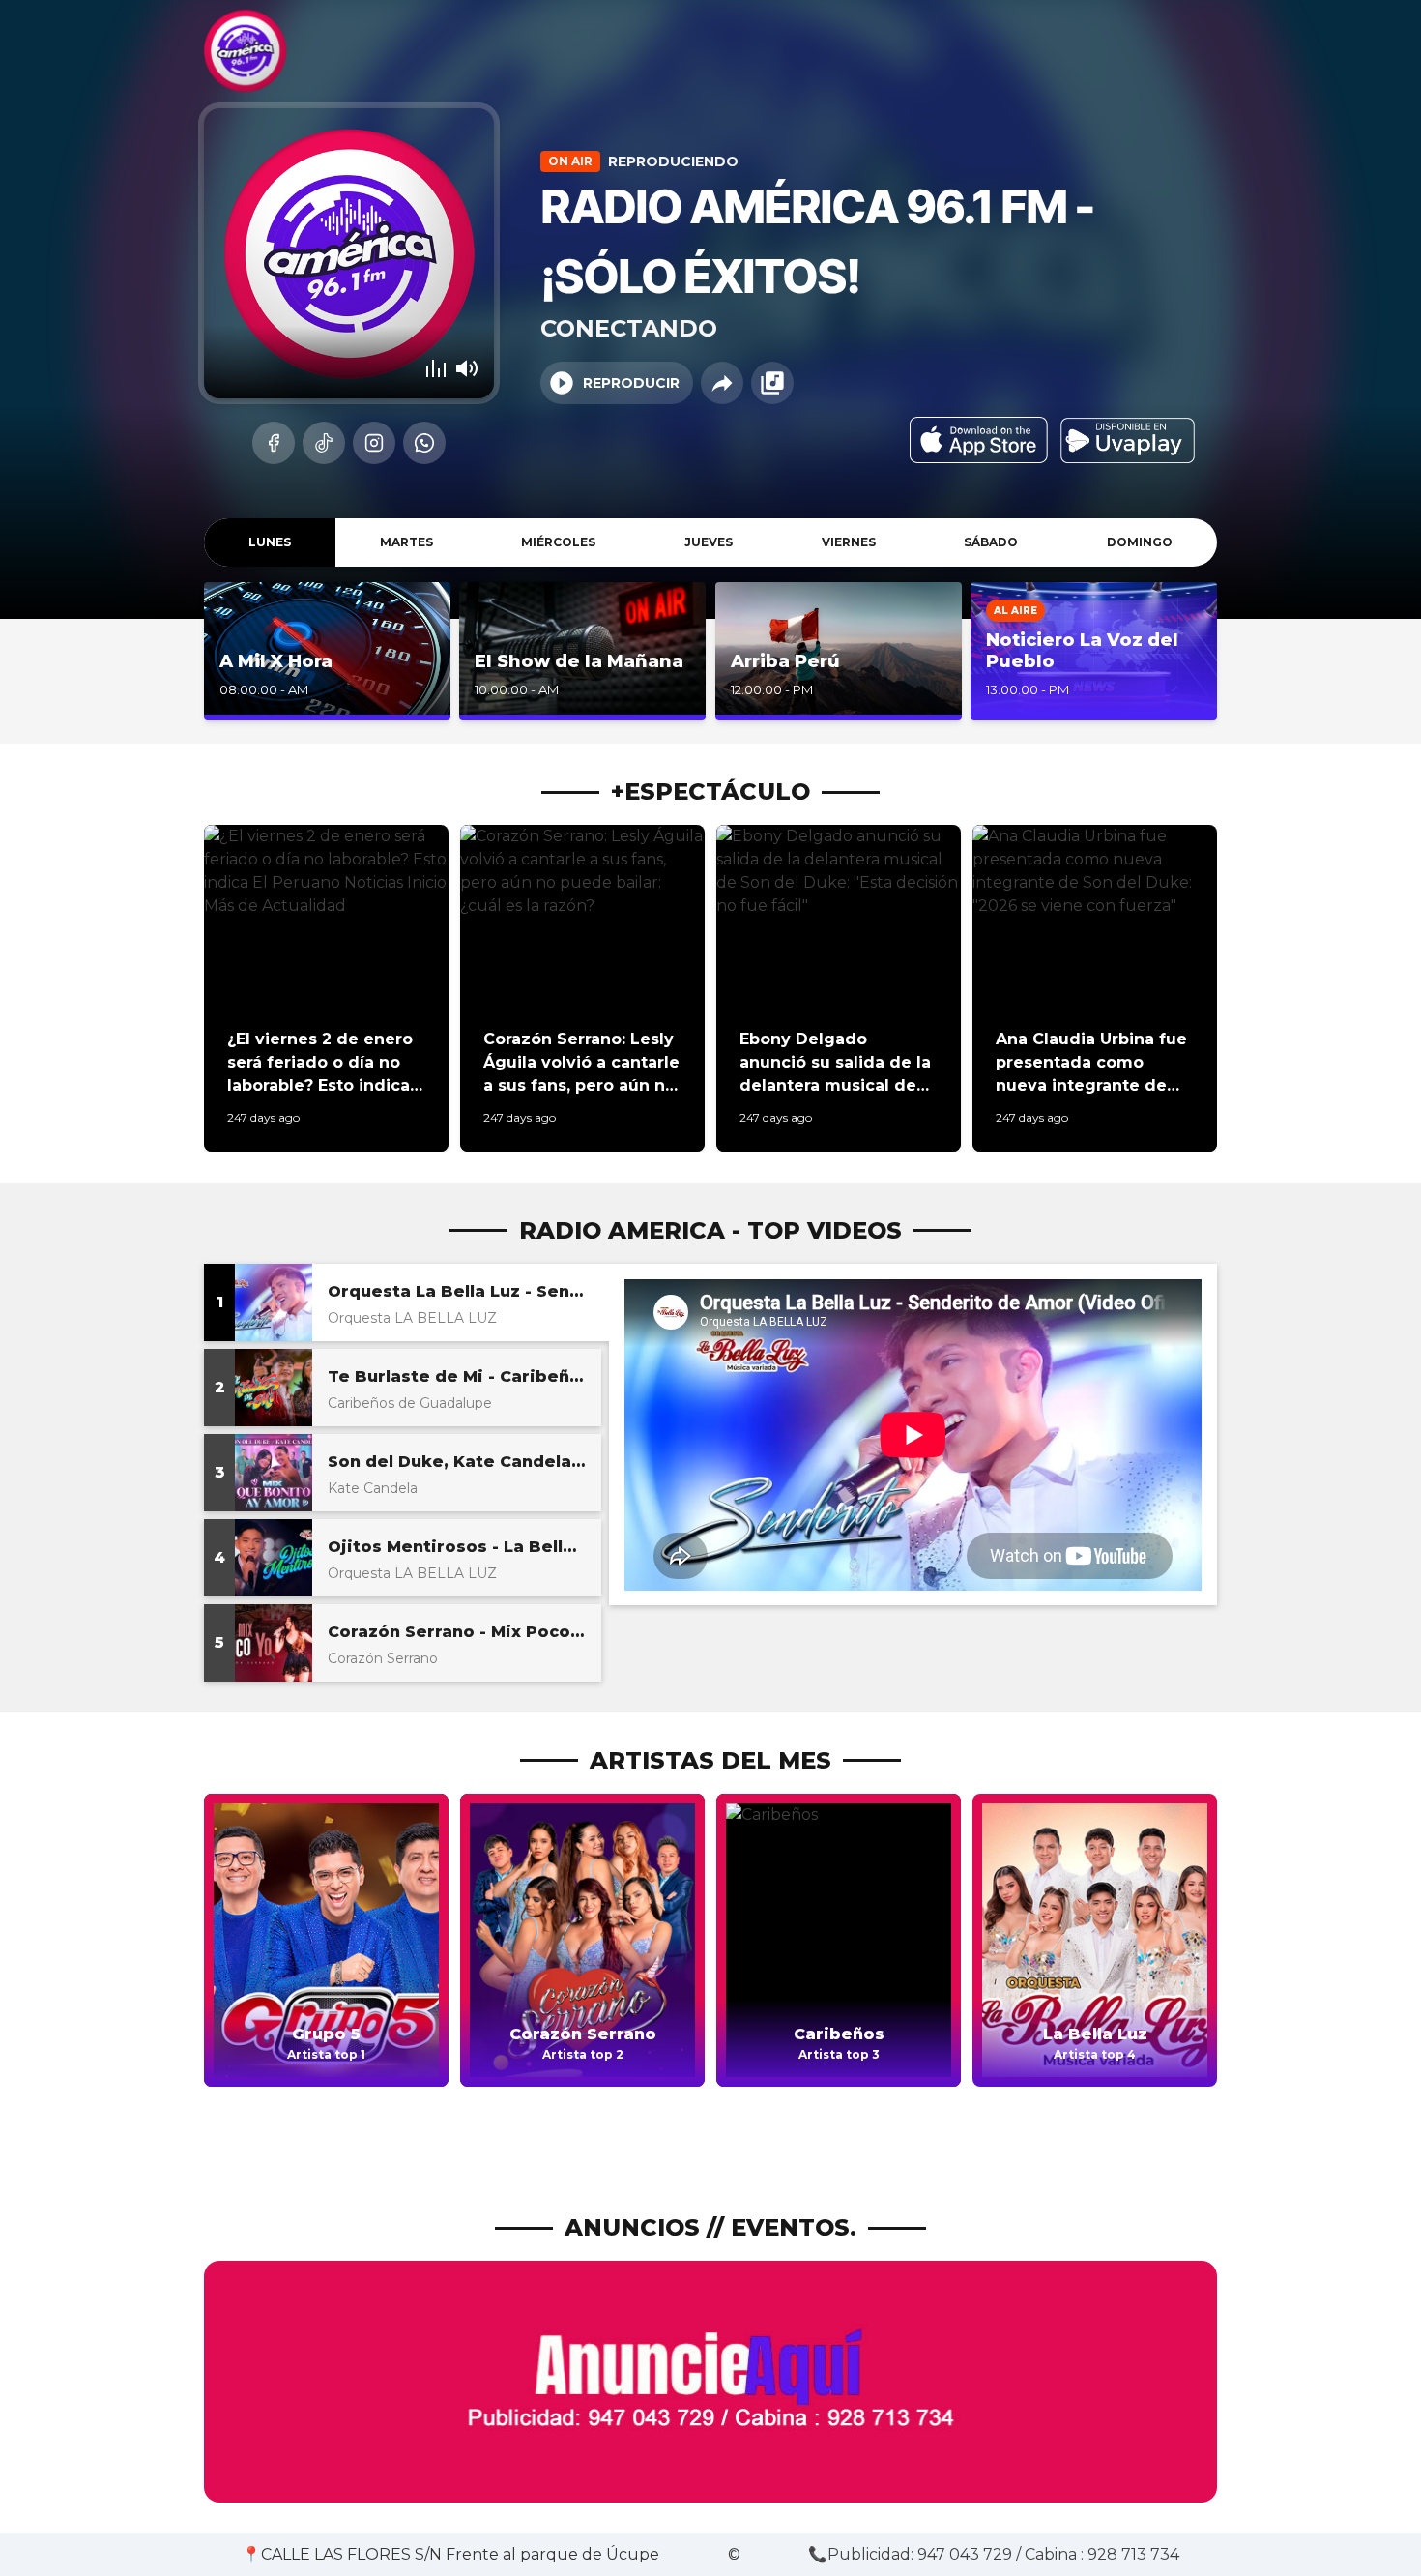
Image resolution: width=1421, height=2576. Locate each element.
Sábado (991, 542)
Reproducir (631, 383)
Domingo (1140, 542)
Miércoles (558, 542)
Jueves (709, 542)
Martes (406, 542)
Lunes (270, 542)
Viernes (849, 542)
